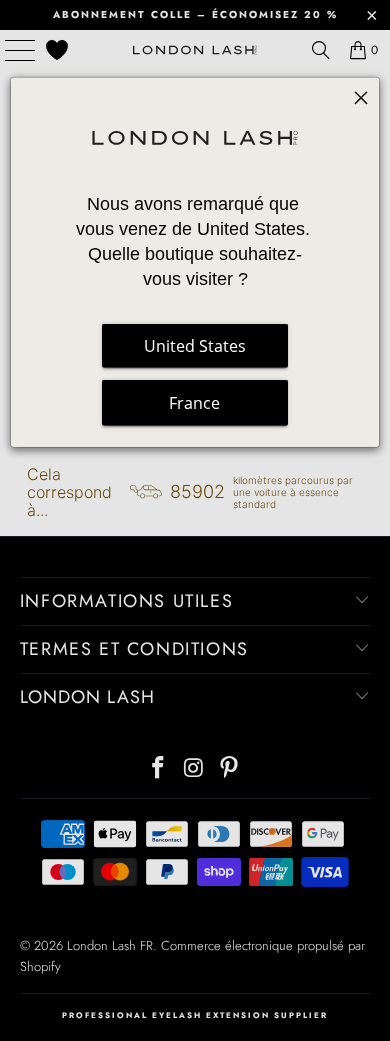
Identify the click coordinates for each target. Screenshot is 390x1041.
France (194, 403)
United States (195, 346)
